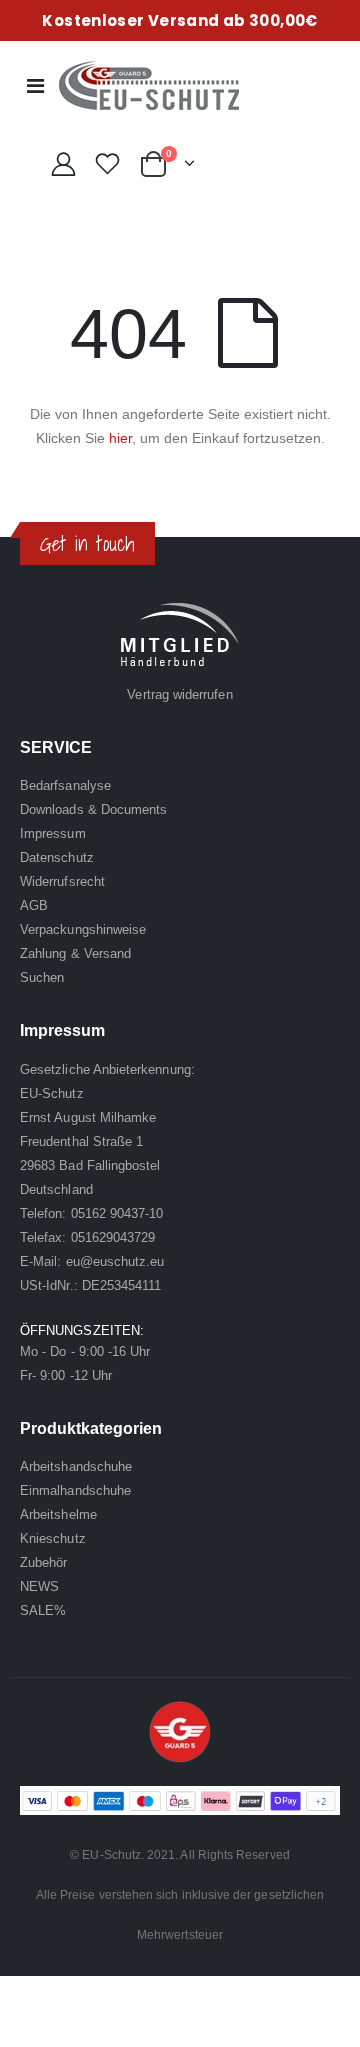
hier (120, 438)
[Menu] (35, 86)
